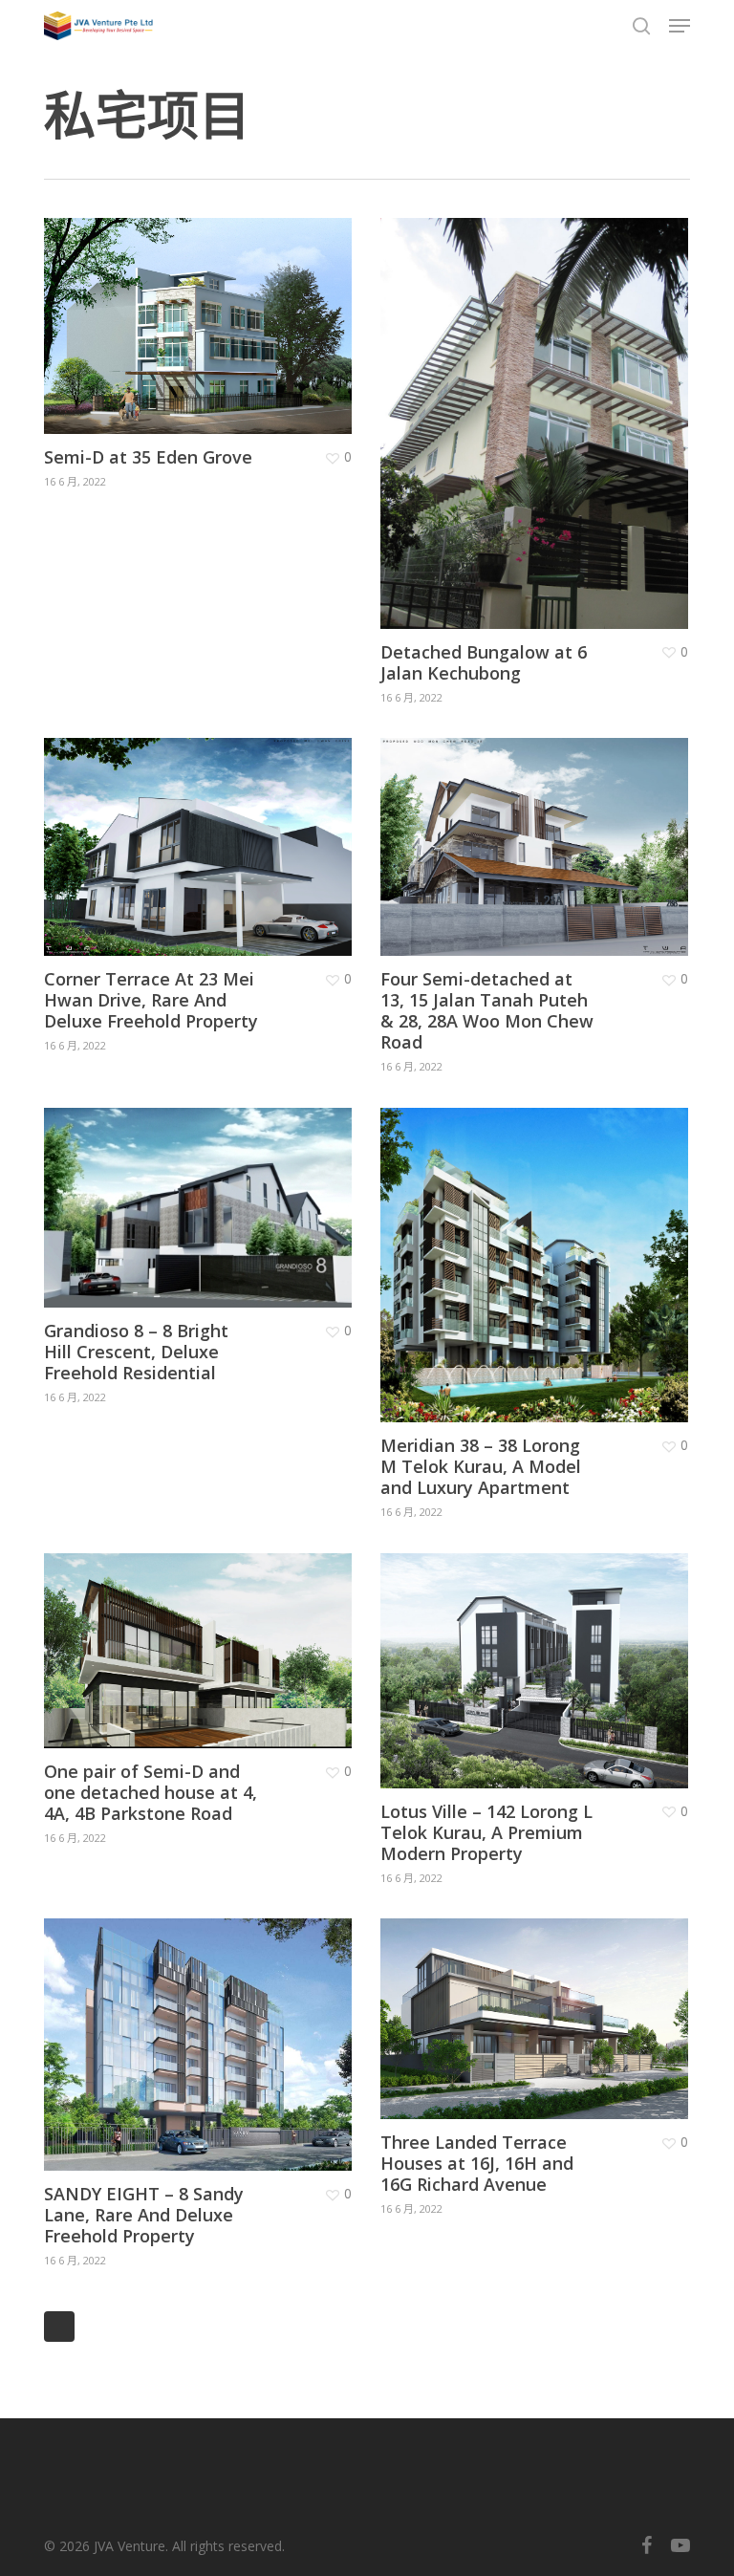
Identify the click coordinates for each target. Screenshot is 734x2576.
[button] (680, 26)
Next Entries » (59, 2327)
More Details (203, 312)
